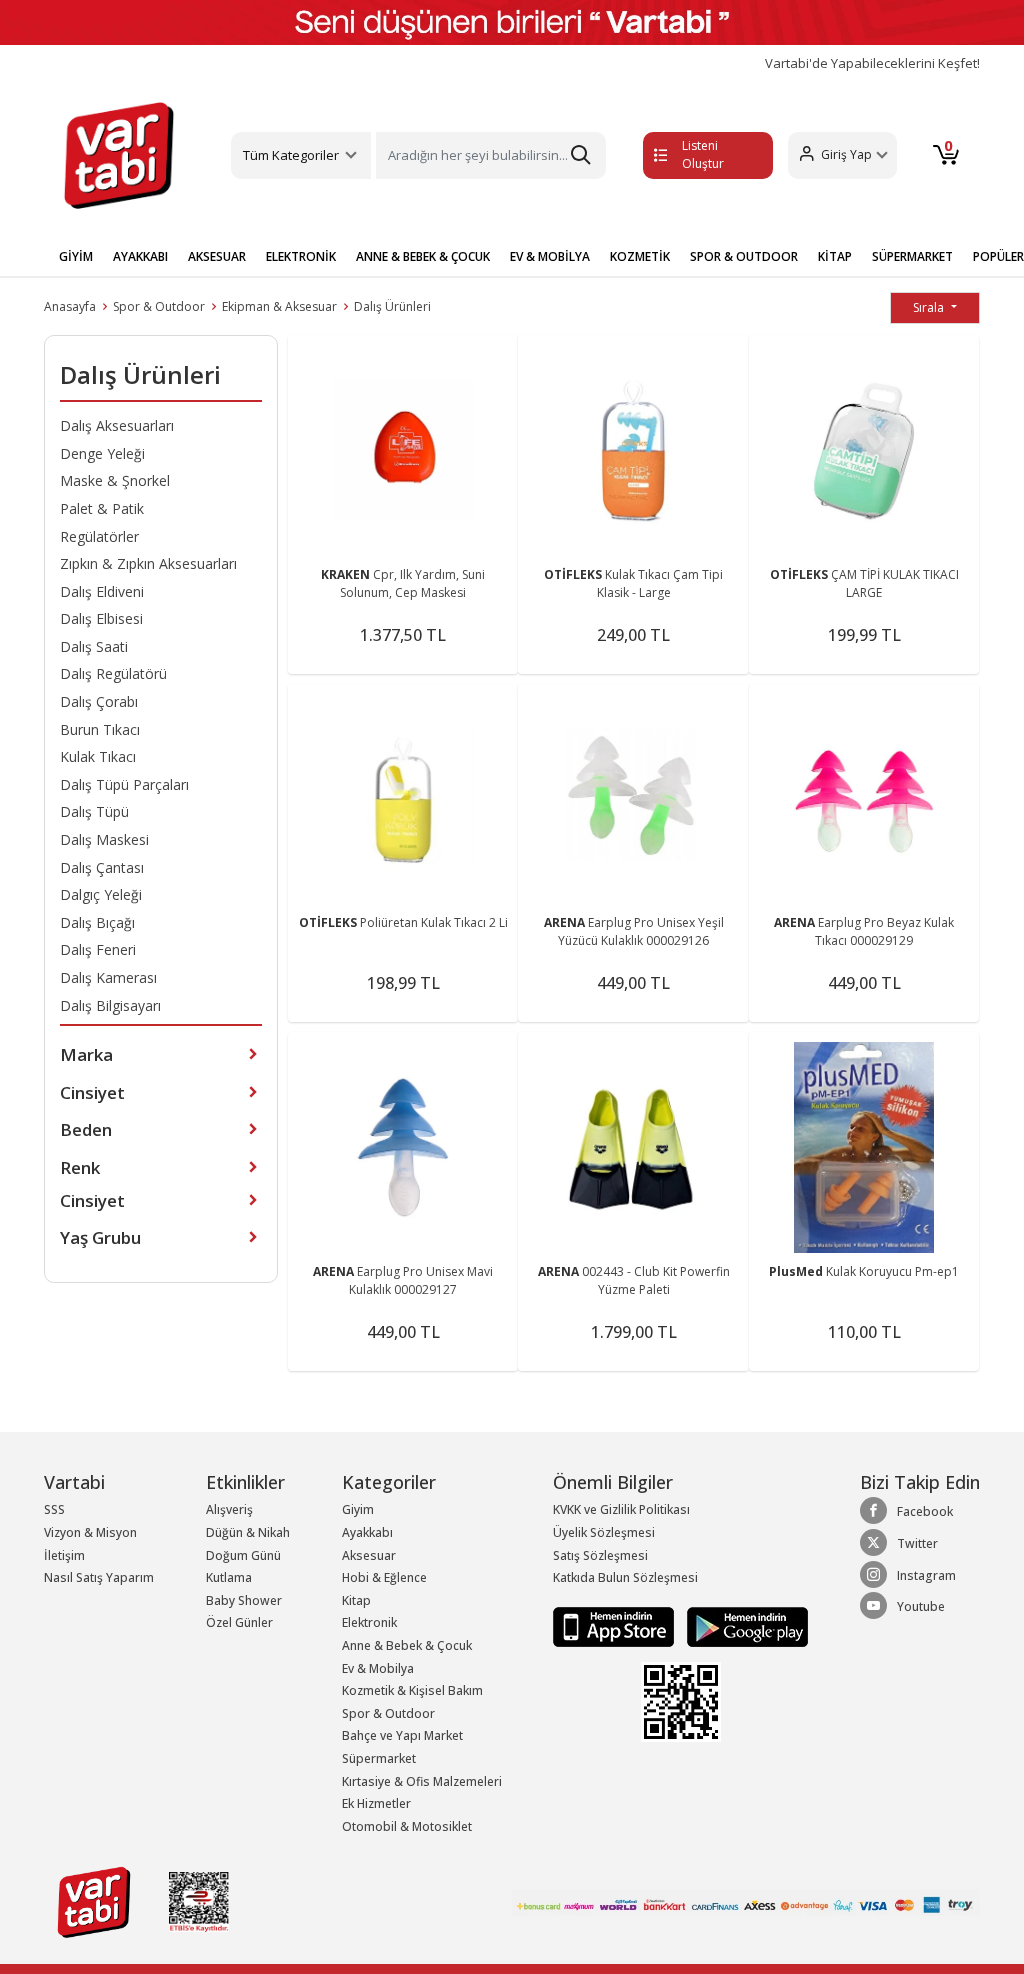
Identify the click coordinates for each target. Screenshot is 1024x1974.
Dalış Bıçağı (97, 922)
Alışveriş (229, 1509)
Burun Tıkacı (100, 729)
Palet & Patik (102, 508)
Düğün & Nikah (248, 1532)
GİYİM (76, 256)
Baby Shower (244, 1600)
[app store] (615, 1625)
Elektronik (369, 1622)
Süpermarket (379, 1758)
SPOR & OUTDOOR (744, 256)
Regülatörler (99, 536)
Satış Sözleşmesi (600, 1555)
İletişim (64, 1555)
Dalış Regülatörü (113, 673)
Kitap (356, 1600)
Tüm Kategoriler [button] (291, 155)
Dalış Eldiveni (102, 591)
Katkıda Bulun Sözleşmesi (625, 1577)
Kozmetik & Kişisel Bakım (412, 1690)
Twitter (917, 1543)
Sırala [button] (930, 307)
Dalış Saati (94, 646)
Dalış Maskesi (104, 839)
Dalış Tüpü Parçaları (124, 784)
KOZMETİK (640, 256)
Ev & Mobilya (378, 1668)
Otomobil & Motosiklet (407, 1826)
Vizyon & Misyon (90, 1532)
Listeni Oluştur (703, 154)
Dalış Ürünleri (392, 306)
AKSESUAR (217, 256)
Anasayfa (70, 306)
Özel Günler (239, 1622)
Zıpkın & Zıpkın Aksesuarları (148, 563)
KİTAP (835, 256)
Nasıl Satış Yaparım (99, 1577)
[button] (842, 155)
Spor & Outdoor (159, 306)
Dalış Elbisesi (101, 618)
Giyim (358, 1509)
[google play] (742, 1625)
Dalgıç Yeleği (101, 894)
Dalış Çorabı (99, 701)
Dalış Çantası (102, 867)
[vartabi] (119, 155)
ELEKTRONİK (301, 256)
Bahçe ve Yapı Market (402, 1735)
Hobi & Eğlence (384, 1577)
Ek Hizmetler (376, 1803)
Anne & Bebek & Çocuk (407, 1645)
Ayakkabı (367, 1532)
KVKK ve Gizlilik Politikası (621, 1509)
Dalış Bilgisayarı (110, 1005)
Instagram (926, 1575)
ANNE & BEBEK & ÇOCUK (423, 256)
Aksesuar (369, 1555)
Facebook (925, 1511)
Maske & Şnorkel (115, 480)
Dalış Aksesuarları (117, 425)
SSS (54, 1509)
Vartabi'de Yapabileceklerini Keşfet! (872, 63)
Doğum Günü (243, 1555)
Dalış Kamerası (108, 977)
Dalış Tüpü (94, 811)
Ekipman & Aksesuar (279, 306)
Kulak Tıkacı (98, 756)
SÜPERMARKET (912, 256)
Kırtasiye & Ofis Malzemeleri (422, 1781)
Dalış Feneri (98, 949)
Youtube (921, 1606)
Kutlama (229, 1577)
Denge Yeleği (102, 453)
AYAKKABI (140, 256)
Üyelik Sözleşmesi (604, 1532)
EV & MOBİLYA (550, 256)
